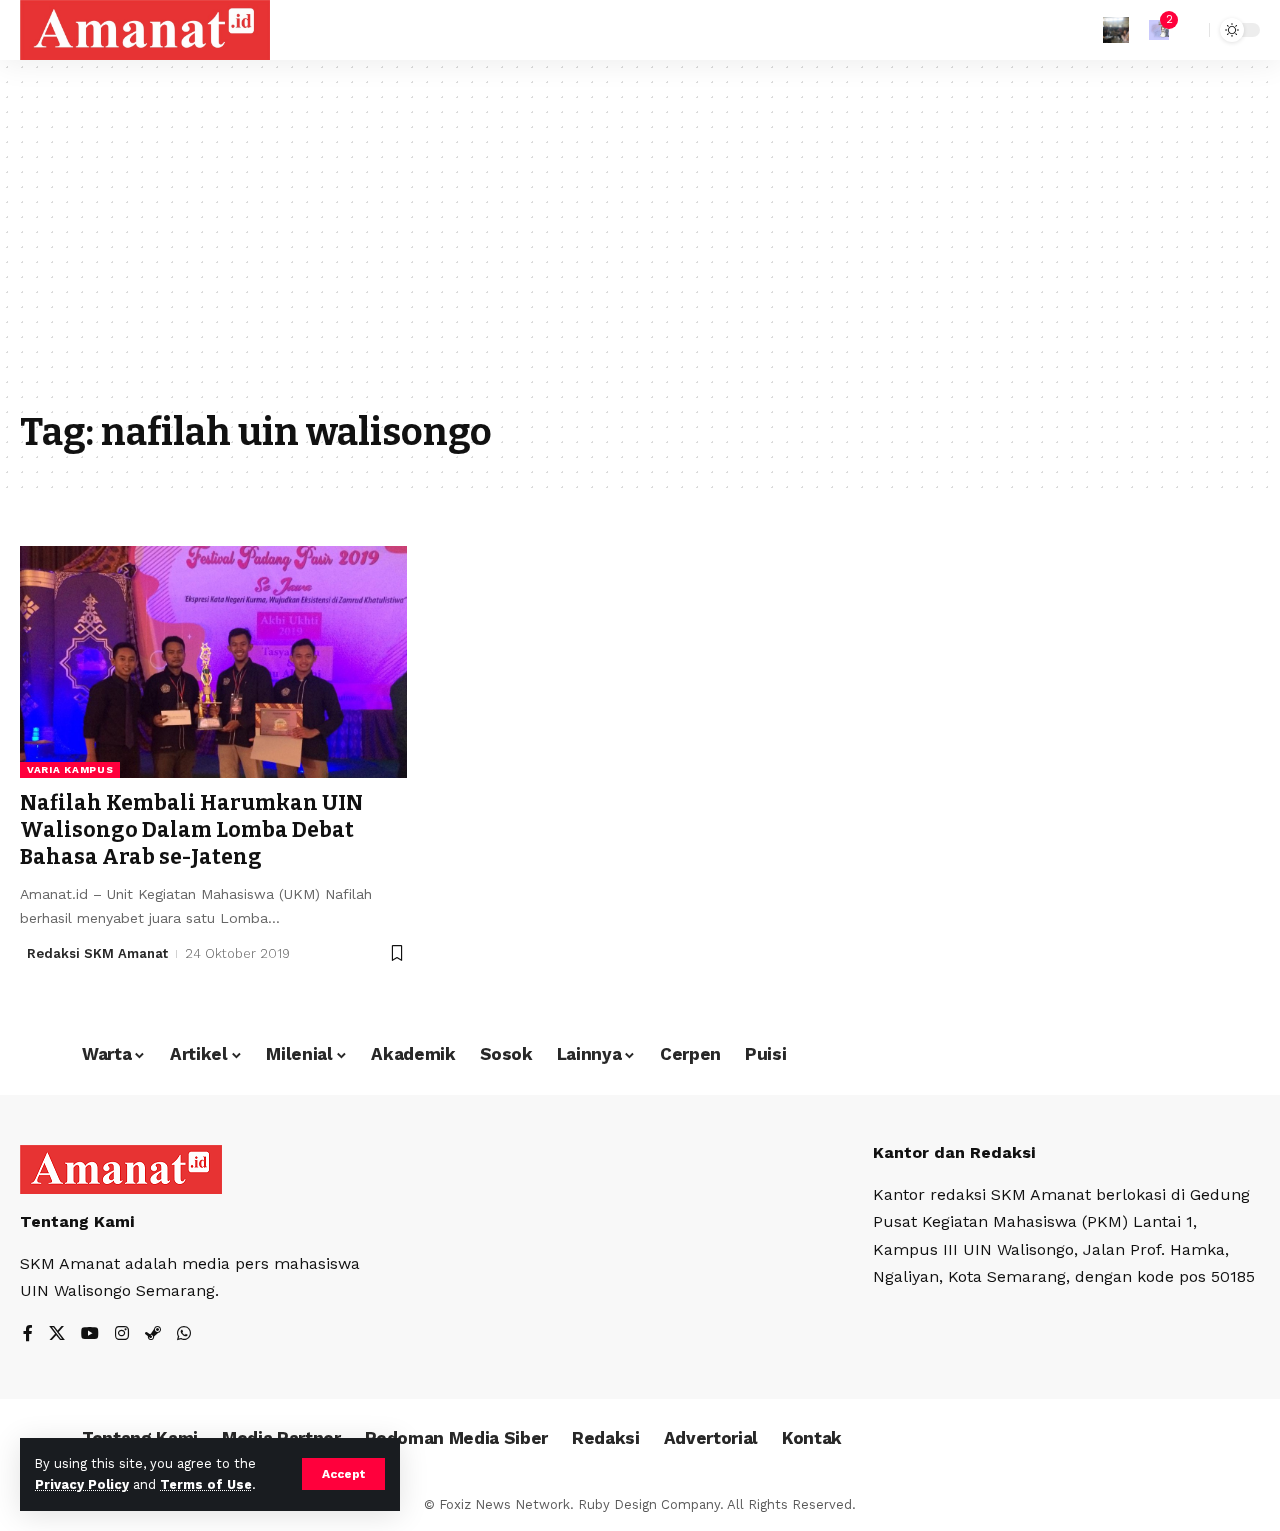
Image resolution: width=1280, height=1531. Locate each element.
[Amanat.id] (145, 30)
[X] (57, 1334)
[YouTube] (90, 1334)
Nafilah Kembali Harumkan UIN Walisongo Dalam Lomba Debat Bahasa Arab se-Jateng (191, 830)
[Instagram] (122, 1334)
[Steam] (153, 1334)
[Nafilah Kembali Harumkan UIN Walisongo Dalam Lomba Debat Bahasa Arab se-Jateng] (213, 662)
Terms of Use (206, 1484)
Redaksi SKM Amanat (97, 953)
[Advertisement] (640, 250)
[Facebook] (28, 1334)
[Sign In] (1116, 30)
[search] (1189, 30)
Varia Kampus (70, 769)
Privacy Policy (82, 1484)
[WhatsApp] (184, 1334)
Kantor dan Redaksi (954, 1152)
